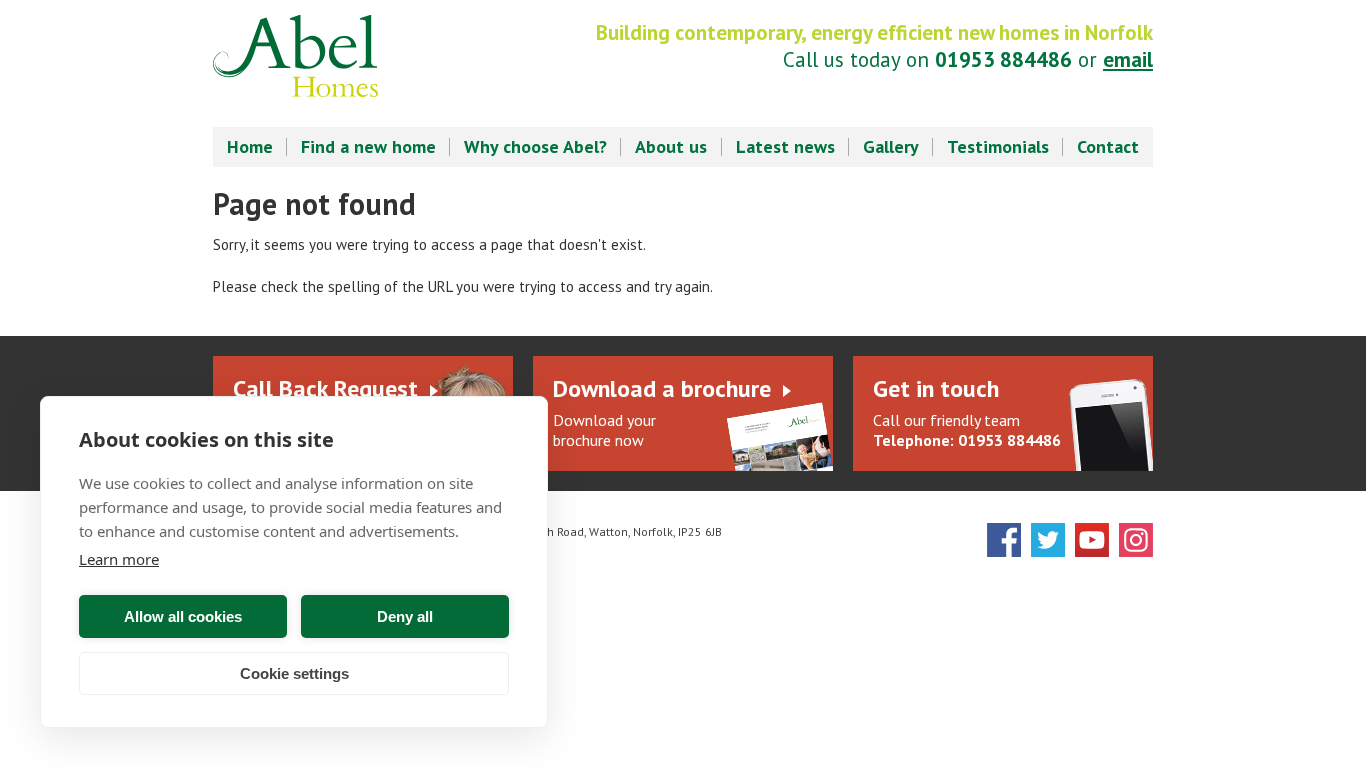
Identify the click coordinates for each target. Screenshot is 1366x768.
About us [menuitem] (671, 146)
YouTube (1092, 540)
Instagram (1136, 540)
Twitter (1048, 540)
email (1128, 59)
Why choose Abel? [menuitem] (535, 146)
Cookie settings (294, 673)
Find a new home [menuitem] (368, 146)
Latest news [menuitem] (785, 146)
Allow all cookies (183, 616)
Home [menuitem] (250, 146)
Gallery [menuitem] (891, 146)
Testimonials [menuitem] (998, 146)
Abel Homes (295, 56)
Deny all (405, 616)
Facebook (1004, 540)
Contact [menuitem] (1108, 146)
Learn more (119, 559)
